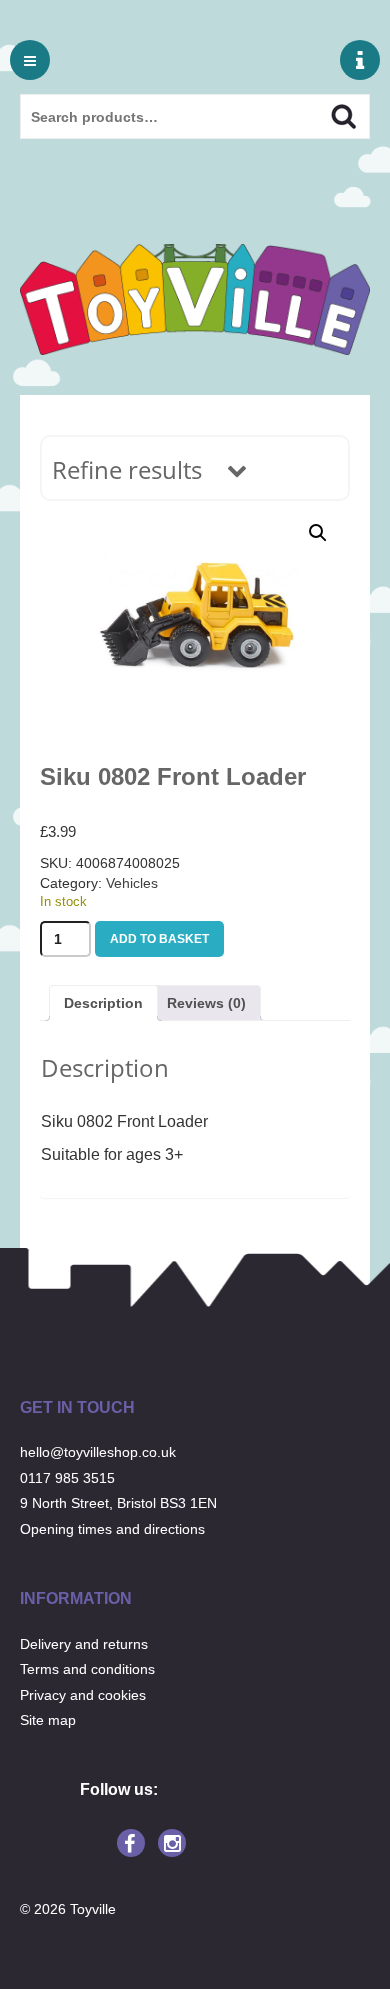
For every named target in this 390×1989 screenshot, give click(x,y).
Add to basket (159, 939)
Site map (48, 1720)
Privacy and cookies (83, 1695)
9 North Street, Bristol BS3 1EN (118, 1503)
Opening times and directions (112, 1529)
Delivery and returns (84, 1644)
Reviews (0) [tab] (206, 1003)
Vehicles (132, 883)
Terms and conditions (87, 1669)
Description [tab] (103, 1003)
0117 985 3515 (67, 1478)
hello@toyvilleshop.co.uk (98, 1452)
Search (326, 114)
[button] (318, 533)
